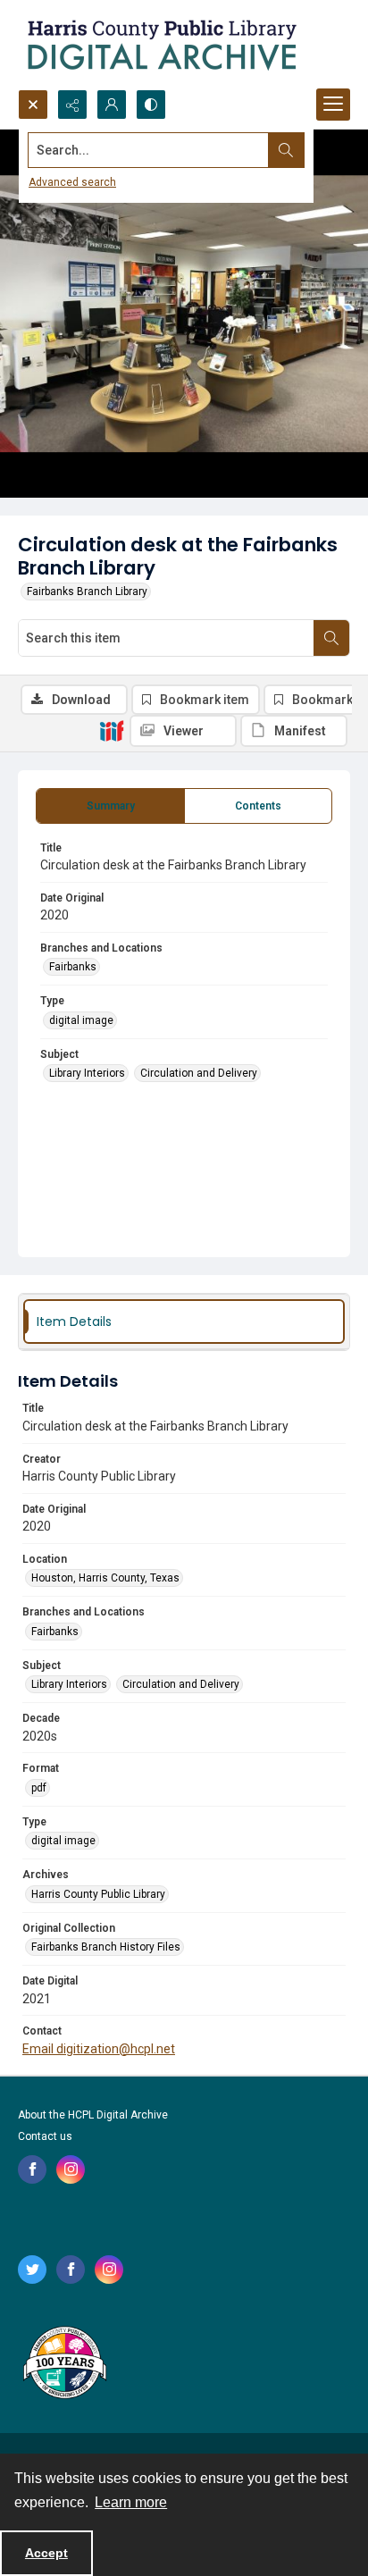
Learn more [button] (131, 2502)
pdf (39, 1788)
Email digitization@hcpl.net (99, 2049)
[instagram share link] (71, 2169)
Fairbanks (73, 967)
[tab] (110, 806)
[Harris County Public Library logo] (64, 2364)
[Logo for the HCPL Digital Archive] (161, 45)
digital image (81, 1020)
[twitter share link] (32, 2270)
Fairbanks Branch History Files (106, 1947)
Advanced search (72, 182)
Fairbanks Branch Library (87, 592)
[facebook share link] (32, 2169)
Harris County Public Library (98, 1894)
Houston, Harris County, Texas (105, 1578)
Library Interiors (87, 1073)
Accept (46, 2553)
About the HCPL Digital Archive (93, 2115)
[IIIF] (112, 730)
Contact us (45, 2136)
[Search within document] (331, 638)
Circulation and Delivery (199, 1073)
